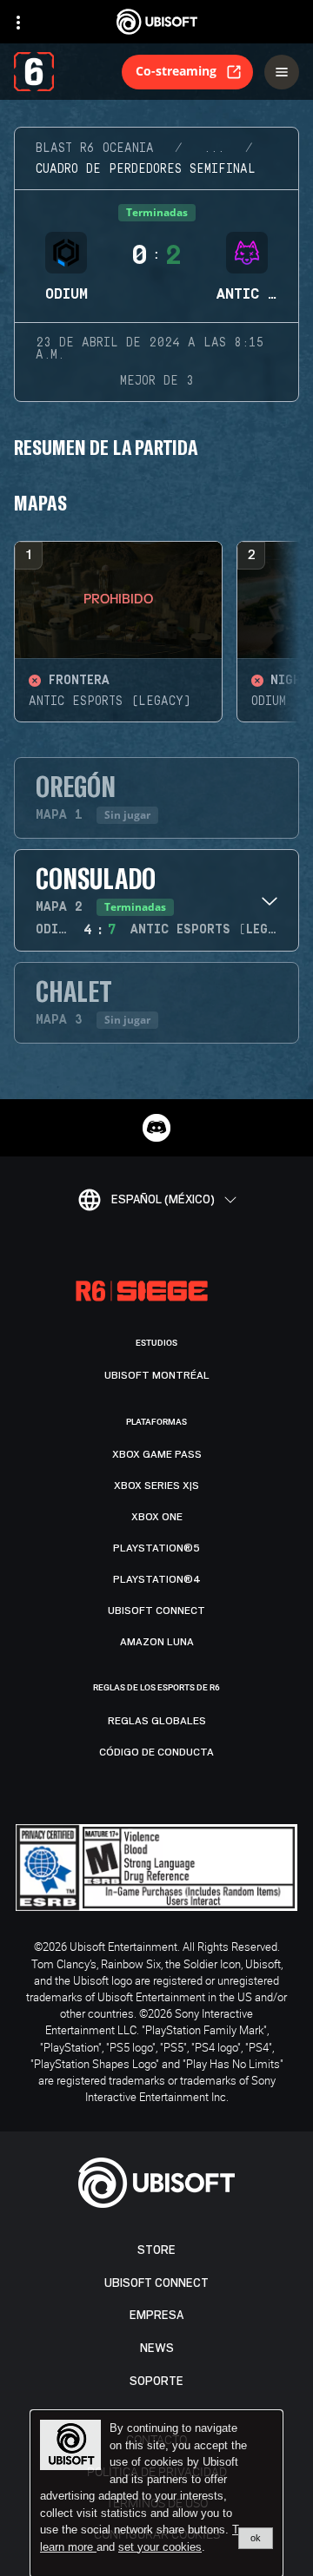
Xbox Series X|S (156, 1486)
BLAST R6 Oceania (95, 148)
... (214, 148)
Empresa (156, 2315)
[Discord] (156, 1128)
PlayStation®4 (157, 1579)
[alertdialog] (156, 2494)
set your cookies (160, 2547)
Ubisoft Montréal (157, 1375)
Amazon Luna (157, 1642)
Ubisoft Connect (156, 2283)
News (157, 2348)
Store (156, 2250)
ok (256, 2538)
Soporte (156, 2381)
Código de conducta (156, 1752)
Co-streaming (176, 71)
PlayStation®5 (156, 1548)
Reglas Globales (157, 1721)
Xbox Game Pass (157, 1454)
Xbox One (157, 1517)
